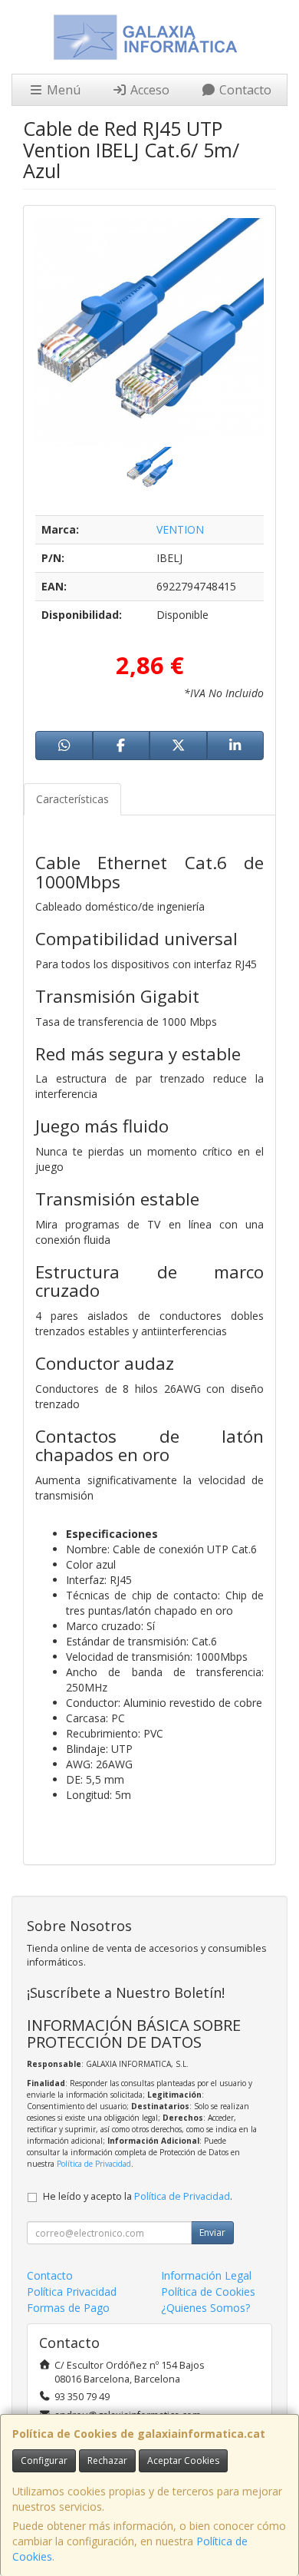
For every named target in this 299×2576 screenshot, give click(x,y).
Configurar (44, 2460)
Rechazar (107, 2460)
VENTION (180, 529)
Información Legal (206, 2275)
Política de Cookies (208, 2292)
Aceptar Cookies (183, 2460)
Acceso (148, 90)
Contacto (244, 90)
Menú (62, 90)
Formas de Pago (68, 2308)
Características (72, 799)
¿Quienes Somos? (205, 2308)
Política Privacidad (72, 2292)
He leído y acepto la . (138, 2196)
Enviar (212, 2232)
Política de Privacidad (94, 2164)
